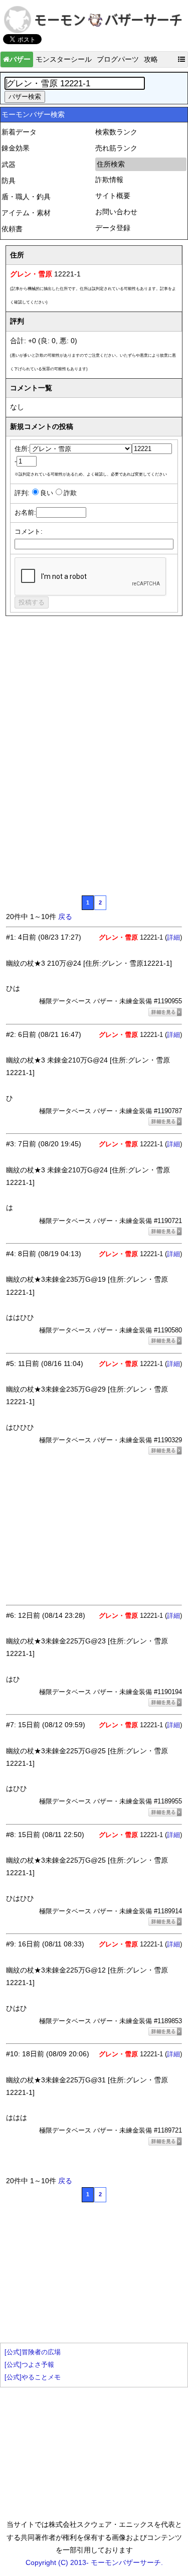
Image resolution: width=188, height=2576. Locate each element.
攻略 (151, 59)
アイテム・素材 (26, 213)
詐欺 (70, 493)
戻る (65, 917)
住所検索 (111, 164)
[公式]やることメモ (33, 2377)
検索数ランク (116, 132)
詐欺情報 (109, 180)
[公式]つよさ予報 (29, 2365)
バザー (20, 59)
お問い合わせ (116, 212)
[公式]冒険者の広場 (33, 2352)
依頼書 (12, 229)
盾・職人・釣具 (26, 197)
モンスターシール (64, 59)
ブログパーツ (118, 59)
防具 (9, 181)
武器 (9, 165)
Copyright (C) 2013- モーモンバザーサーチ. (94, 2562)
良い (47, 493)
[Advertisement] (81, 697)
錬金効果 (16, 148)
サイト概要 (113, 196)
